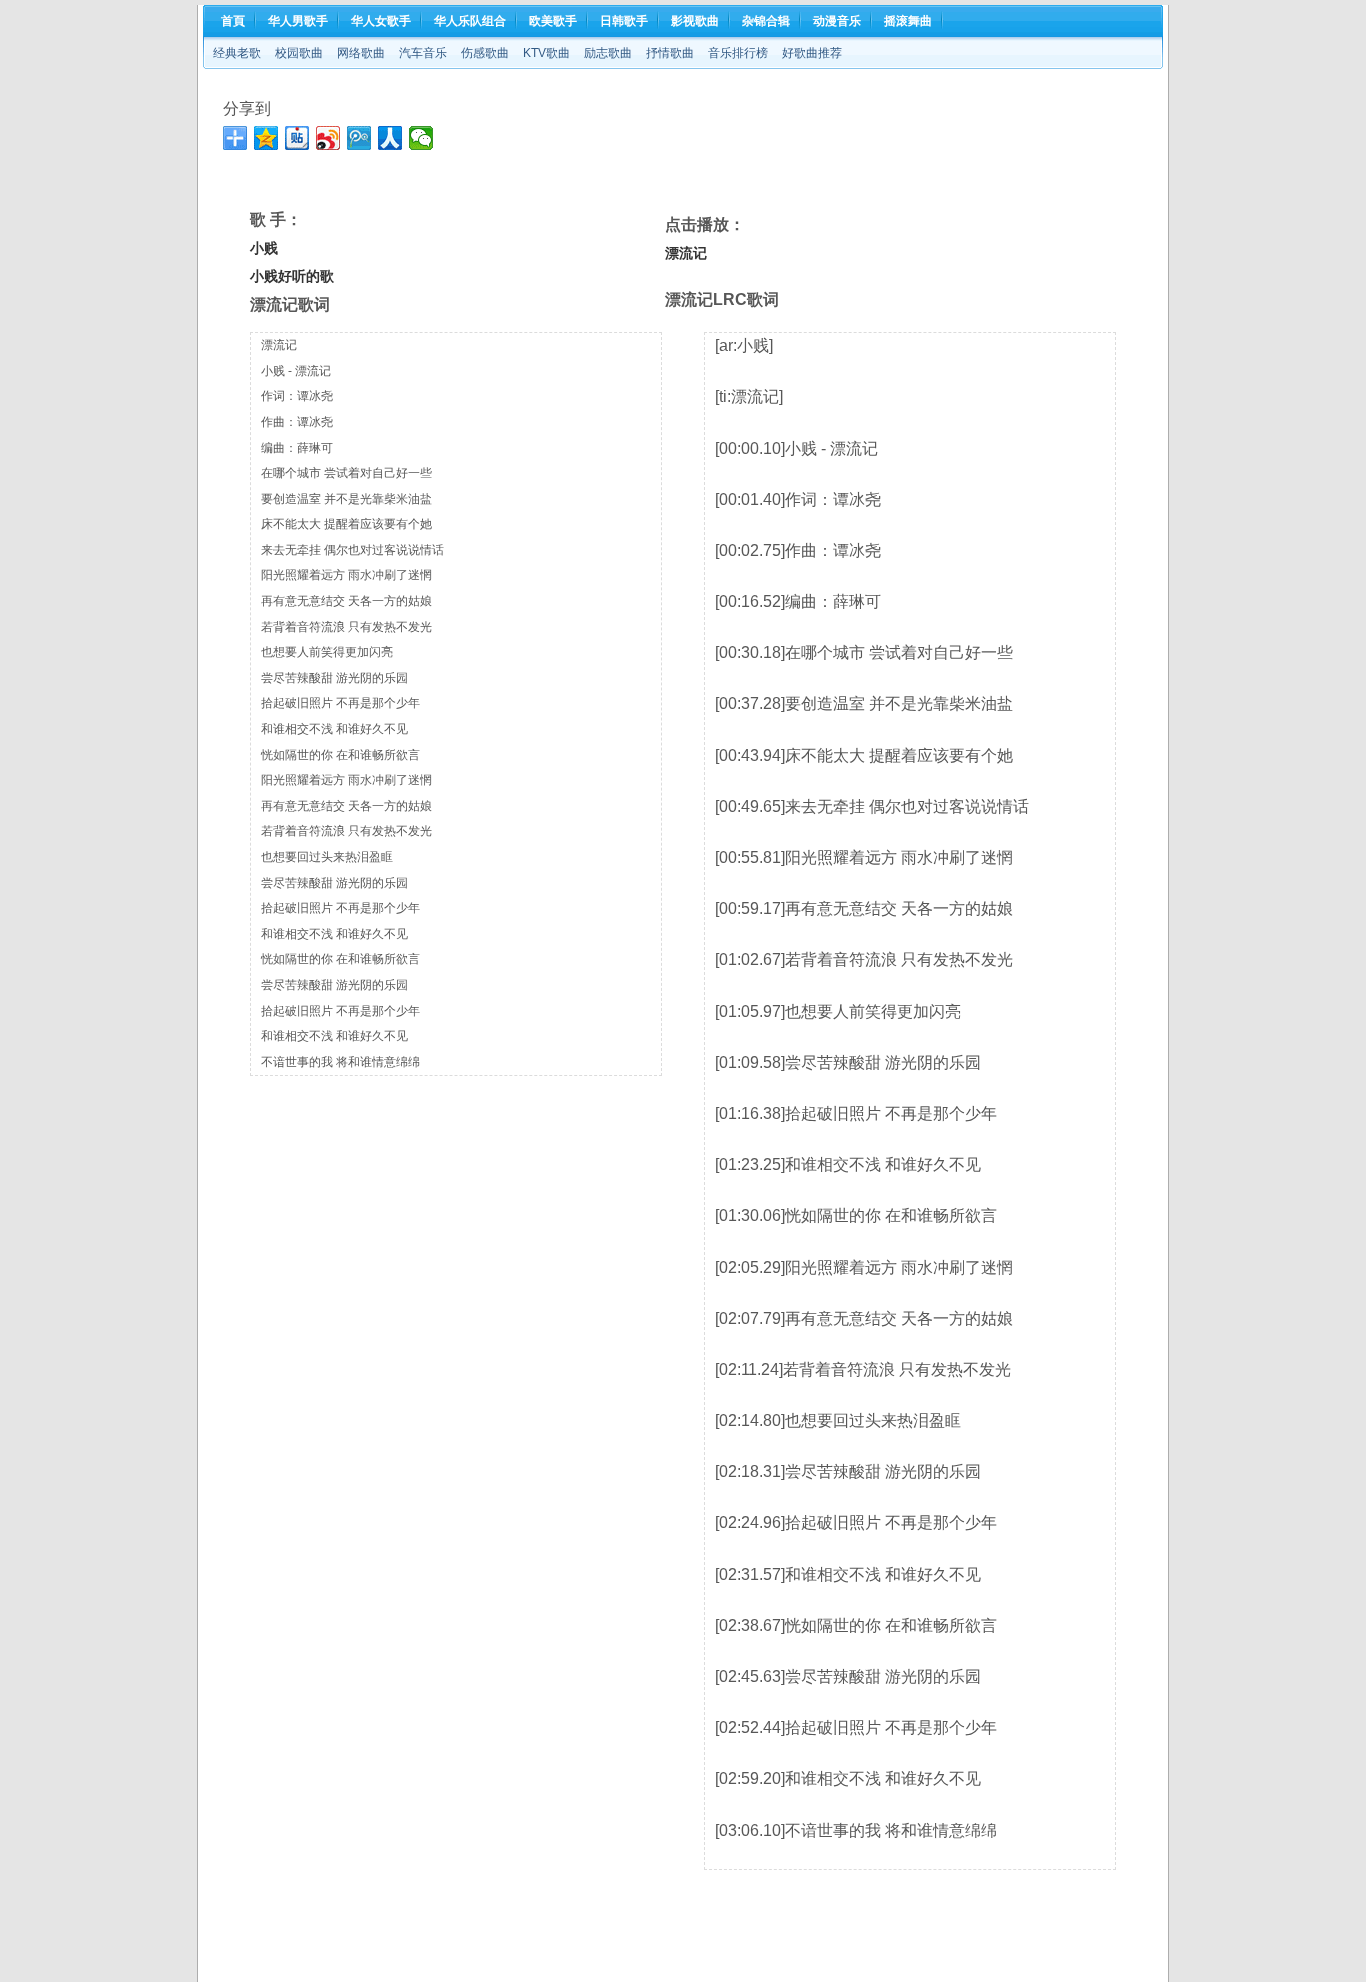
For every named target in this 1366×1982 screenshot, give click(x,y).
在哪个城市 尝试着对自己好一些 (346, 473)
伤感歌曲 (485, 53)
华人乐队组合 (470, 21)
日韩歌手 (624, 21)
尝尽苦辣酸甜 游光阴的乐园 (334, 678)
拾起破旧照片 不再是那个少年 (340, 703)
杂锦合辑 (766, 21)
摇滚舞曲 (908, 21)
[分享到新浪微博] (328, 138)
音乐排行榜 (738, 53)
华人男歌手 (298, 21)
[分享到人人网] (390, 138)
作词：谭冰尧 (297, 396)
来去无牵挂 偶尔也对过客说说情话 (352, 550)
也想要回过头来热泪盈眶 (327, 857)
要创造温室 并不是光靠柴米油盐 (346, 499)
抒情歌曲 (670, 53)
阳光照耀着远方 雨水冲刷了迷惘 (346, 575)
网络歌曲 (361, 53)
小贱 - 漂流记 (296, 371)
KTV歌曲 (546, 53)
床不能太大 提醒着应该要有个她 (346, 524)
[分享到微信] (421, 138)
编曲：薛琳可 (297, 448)
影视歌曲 (695, 21)
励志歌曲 (608, 53)
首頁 (233, 21)
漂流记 (279, 345)
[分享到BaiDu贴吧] (297, 138)
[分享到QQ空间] (266, 138)
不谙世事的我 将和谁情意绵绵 (340, 1062)
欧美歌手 (553, 21)
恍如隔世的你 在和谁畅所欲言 (340, 755)
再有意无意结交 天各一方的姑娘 (346, 601)
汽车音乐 (423, 53)
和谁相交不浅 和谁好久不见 (334, 729)
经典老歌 (237, 53)
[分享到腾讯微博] (359, 138)
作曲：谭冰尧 (297, 422)
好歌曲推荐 (812, 53)
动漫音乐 (837, 21)
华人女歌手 (381, 21)
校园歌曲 (299, 53)
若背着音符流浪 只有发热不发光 (346, 627)
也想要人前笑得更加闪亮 (327, 652)
